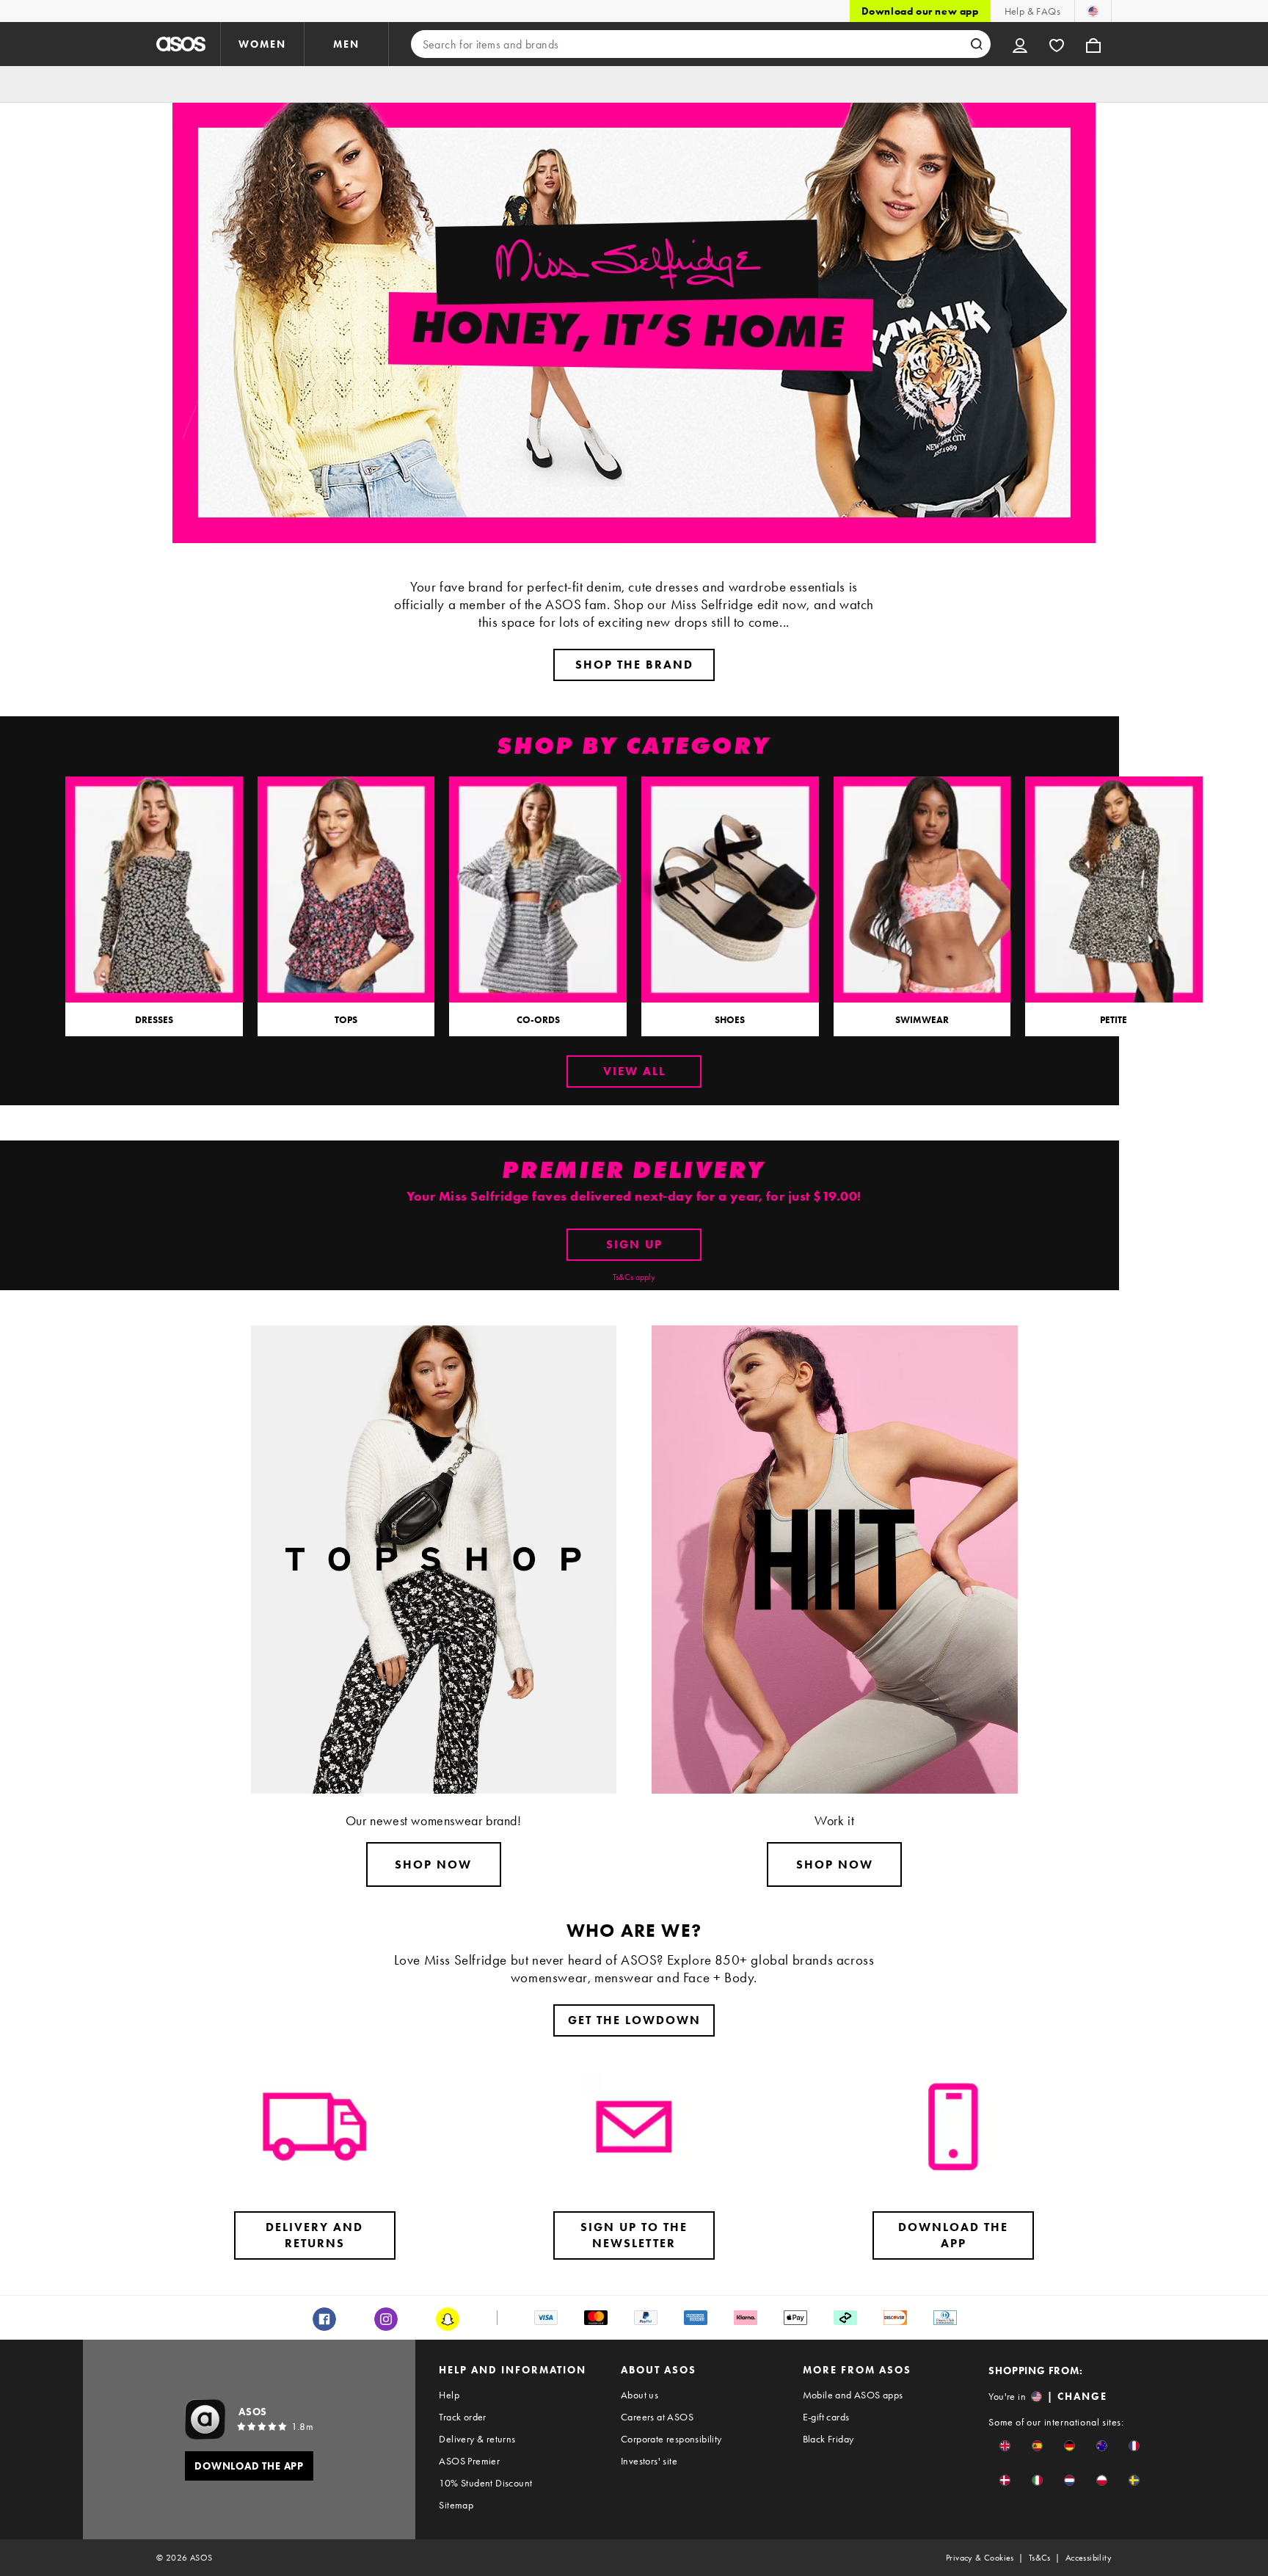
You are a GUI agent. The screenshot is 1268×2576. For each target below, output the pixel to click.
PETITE (1114, 1020)
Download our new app (920, 11)
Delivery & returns (477, 2439)
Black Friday (828, 2439)
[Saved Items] (1057, 44)
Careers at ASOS (657, 2417)
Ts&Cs (1040, 2558)
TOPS (346, 1020)
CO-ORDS (538, 1020)
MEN (346, 44)
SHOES (730, 1020)
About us (640, 2395)
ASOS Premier (469, 2461)
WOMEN (262, 44)
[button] (1005, 2446)
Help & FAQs (1032, 11)
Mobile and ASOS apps (853, 2395)
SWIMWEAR (922, 1020)
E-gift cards (826, 2417)
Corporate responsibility (671, 2439)
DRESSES (154, 1020)
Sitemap (456, 2505)
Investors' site (649, 2461)
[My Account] (1020, 44)
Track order (462, 2417)
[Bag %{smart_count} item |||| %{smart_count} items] (1093, 44)
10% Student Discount (485, 2483)
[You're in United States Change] (1093, 11)
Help (449, 2395)
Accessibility (1089, 2558)
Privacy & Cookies (980, 2558)
